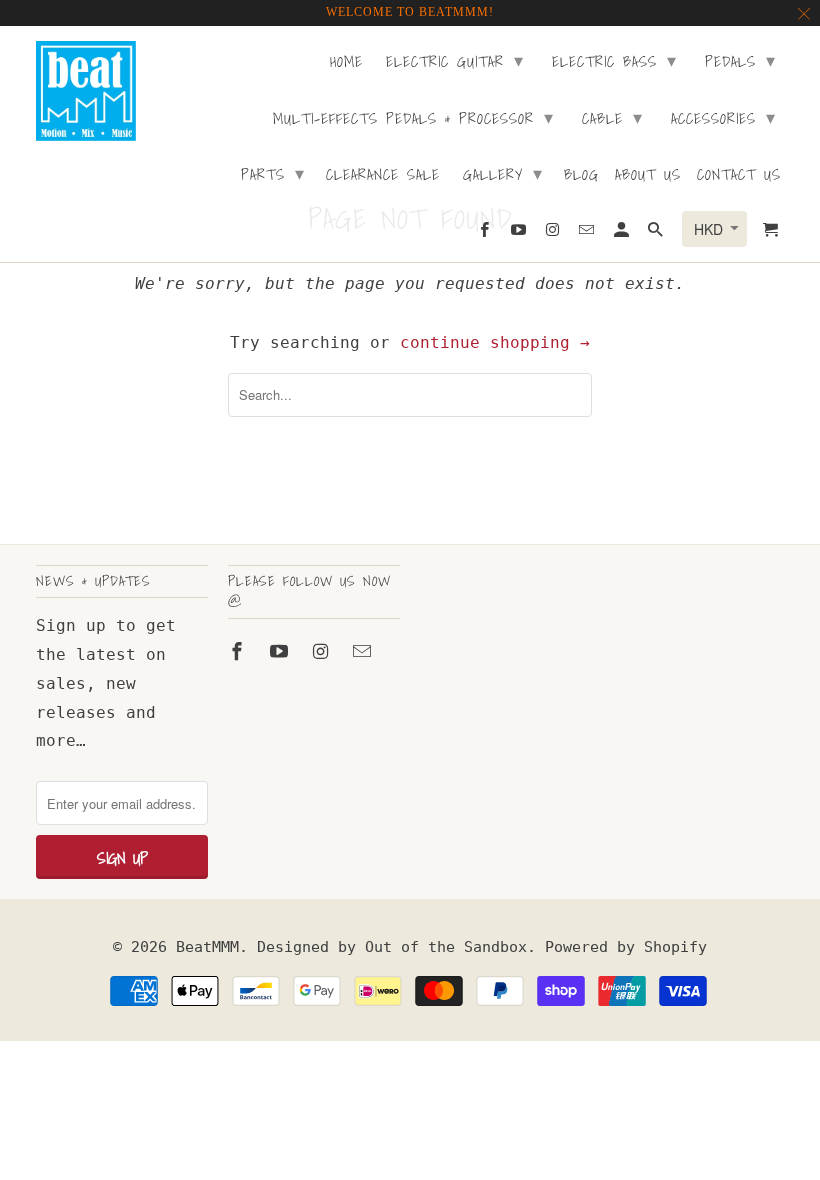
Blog (581, 176)
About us (648, 176)
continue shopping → (495, 342)
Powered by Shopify (626, 947)
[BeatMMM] (86, 91)
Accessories (723, 117)
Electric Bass (614, 60)
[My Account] (623, 233)
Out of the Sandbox (446, 947)
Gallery (503, 173)
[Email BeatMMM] (364, 651)
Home (346, 63)
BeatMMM (207, 947)
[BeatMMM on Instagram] (323, 651)
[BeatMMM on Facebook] (239, 651)
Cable (612, 117)
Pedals (740, 60)
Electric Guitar (455, 60)
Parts (273, 173)
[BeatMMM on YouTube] (281, 651)
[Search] (657, 233)
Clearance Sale (383, 176)
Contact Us (739, 176)
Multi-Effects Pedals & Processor (413, 117)
